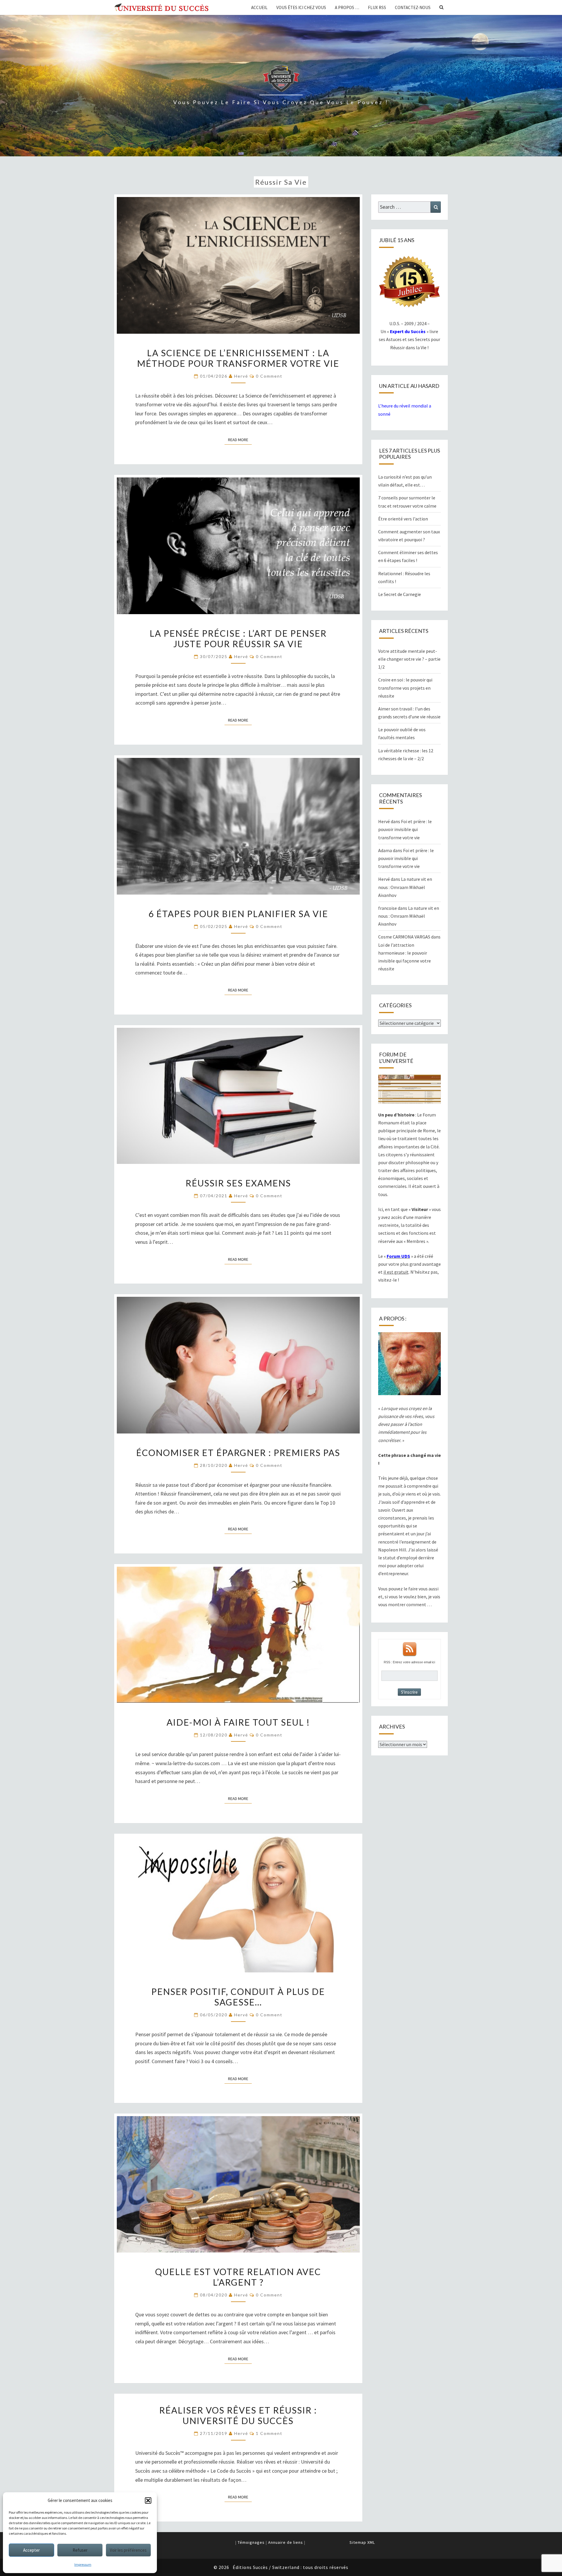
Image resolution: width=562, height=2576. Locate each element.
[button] (148, 2500)
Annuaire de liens (286, 2542)
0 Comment (269, 376)
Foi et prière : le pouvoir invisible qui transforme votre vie (405, 829)
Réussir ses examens (238, 1183)
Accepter (31, 2550)
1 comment (269, 2433)
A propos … (347, 7)
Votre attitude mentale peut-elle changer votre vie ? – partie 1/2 (409, 659)
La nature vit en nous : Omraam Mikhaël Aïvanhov (405, 887)
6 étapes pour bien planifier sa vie (238, 914)
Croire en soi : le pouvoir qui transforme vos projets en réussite (405, 688)
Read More (240, 440)
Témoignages (251, 2542)
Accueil (259, 7)
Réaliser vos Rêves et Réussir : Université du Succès (238, 2415)
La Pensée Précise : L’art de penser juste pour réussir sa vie (238, 638)
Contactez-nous (413, 7)
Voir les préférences (128, 2550)
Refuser (80, 2550)
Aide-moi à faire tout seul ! (238, 1722)
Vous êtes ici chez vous (301, 7)
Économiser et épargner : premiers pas (238, 1453)
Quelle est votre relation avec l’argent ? (238, 2277)
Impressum (83, 2564)
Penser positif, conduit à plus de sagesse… (238, 1997)
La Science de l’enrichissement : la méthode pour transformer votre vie (238, 358)
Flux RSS (377, 7)
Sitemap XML (362, 2542)
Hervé (241, 376)
